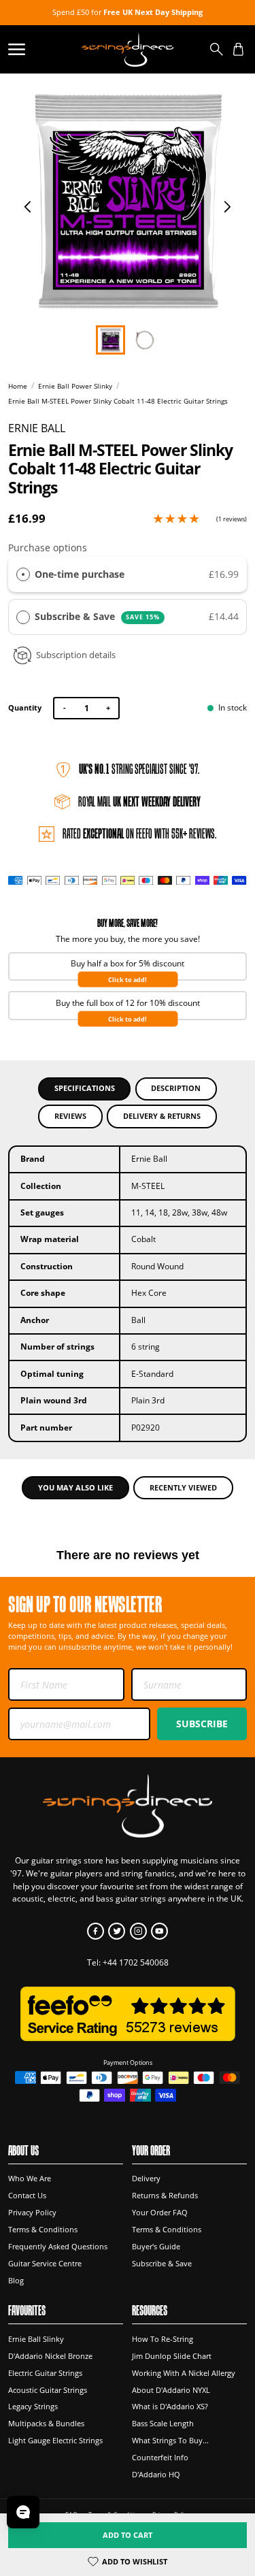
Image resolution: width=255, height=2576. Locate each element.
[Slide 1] (144, 340)
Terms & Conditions (43, 2230)
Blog (16, 2281)
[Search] (217, 49)
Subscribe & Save (97, 616)
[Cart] (238, 49)
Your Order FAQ (160, 2213)
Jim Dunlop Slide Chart (172, 2356)
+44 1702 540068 (136, 1962)
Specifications (85, 1088)
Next (227, 207)
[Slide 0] (111, 340)
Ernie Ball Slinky (36, 2339)
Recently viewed (183, 1487)
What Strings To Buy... (170, 2441)
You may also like (75, 1487)
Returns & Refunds (165, 2196)
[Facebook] (96, 1931)
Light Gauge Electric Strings (55, 2441)
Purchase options (48, 548)
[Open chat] (23, 2512)
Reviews (70, 1116)
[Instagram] (138, 1931)
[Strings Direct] (128, 49)
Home (18, 386)
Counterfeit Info (160, 2458)
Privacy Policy (32, 2213)
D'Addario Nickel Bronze (50, 2356)
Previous (28, 207)
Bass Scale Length (163, 2424)
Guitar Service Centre (45, 2264)
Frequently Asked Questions (58, 2247)
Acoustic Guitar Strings (48, 2390)
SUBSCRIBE (202, 1724)
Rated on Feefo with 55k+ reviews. (139, 834)
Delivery (146, 2179)
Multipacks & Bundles (46, 2424)
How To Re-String (163, 2339)
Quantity (25, 707)
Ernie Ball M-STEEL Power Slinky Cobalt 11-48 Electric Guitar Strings (118, 401)
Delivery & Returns (162, 1116)
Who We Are (30, 2179)
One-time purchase (80, 574)
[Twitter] (117, 1931)
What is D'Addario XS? (170, 2407)
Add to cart (128, 2535)
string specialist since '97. (139, 769)
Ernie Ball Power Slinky (75, 386)
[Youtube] (159, 1931)
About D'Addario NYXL (171, 2390)
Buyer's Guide (156, 2247)
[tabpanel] (128, 202)
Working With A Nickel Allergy (184, 2373)
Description (176, 1088)
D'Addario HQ (156, 2475)
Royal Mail (139, 802)
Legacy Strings (33, 2407)
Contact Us (27, 2196)
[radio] (23, 574)
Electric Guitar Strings (45, 2373)
